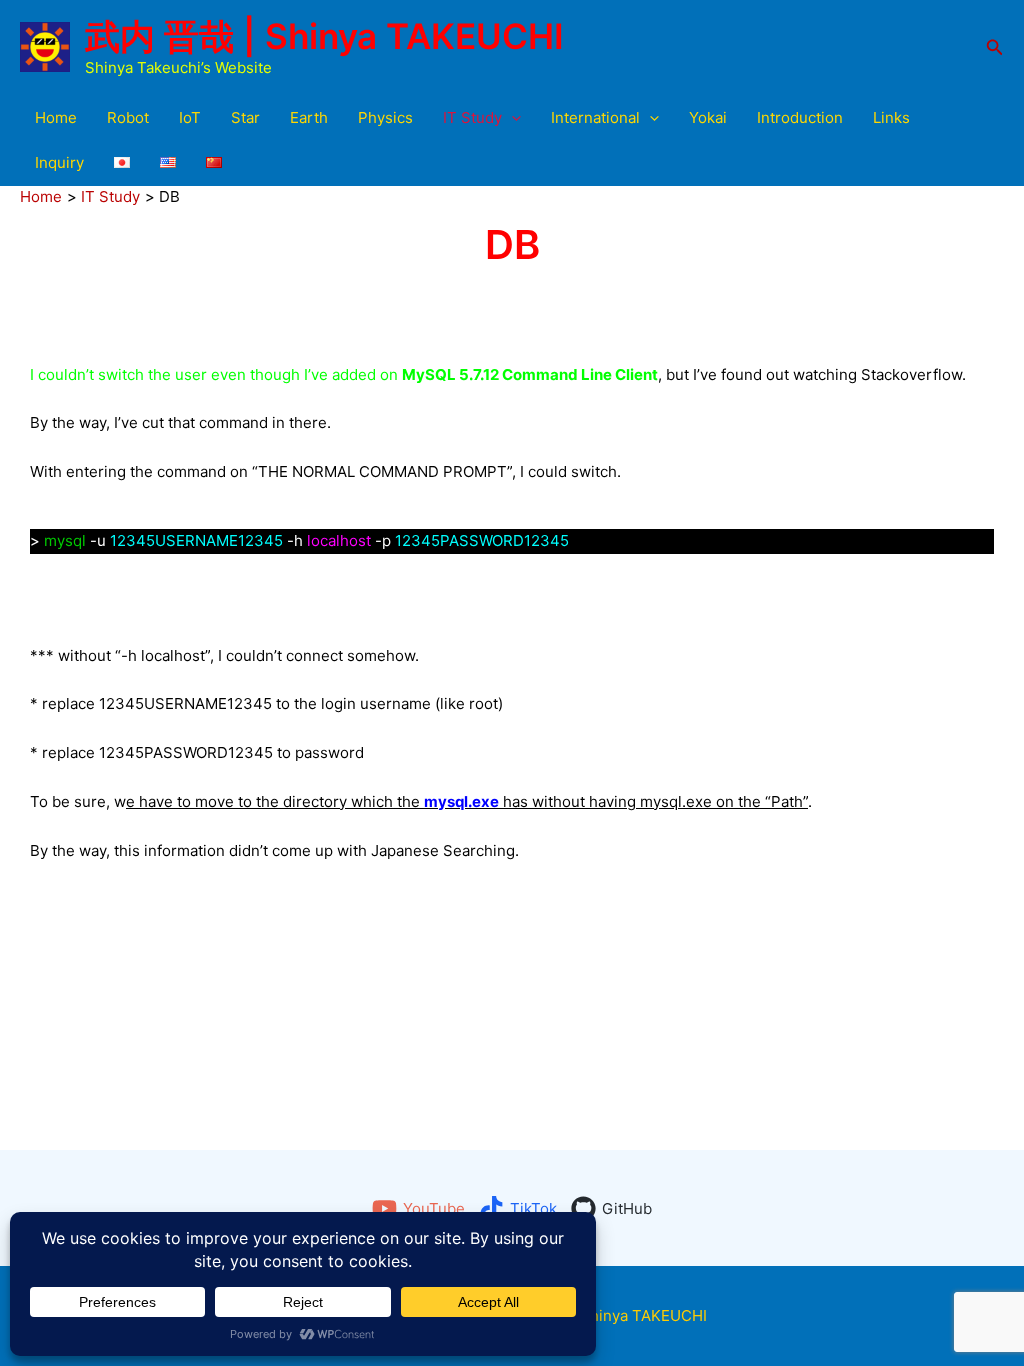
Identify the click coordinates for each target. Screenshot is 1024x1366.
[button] (995, 47)
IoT (190, 117)
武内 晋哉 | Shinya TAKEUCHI (324, 36)
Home (56, 117)
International (595, 117)
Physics (385, 117)
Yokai (708, 117)
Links (891, 117)
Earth (309, 117)
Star (245, 117)
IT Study (472, 117)
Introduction (800, 117)
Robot (128, 117)
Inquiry (59, 162)
